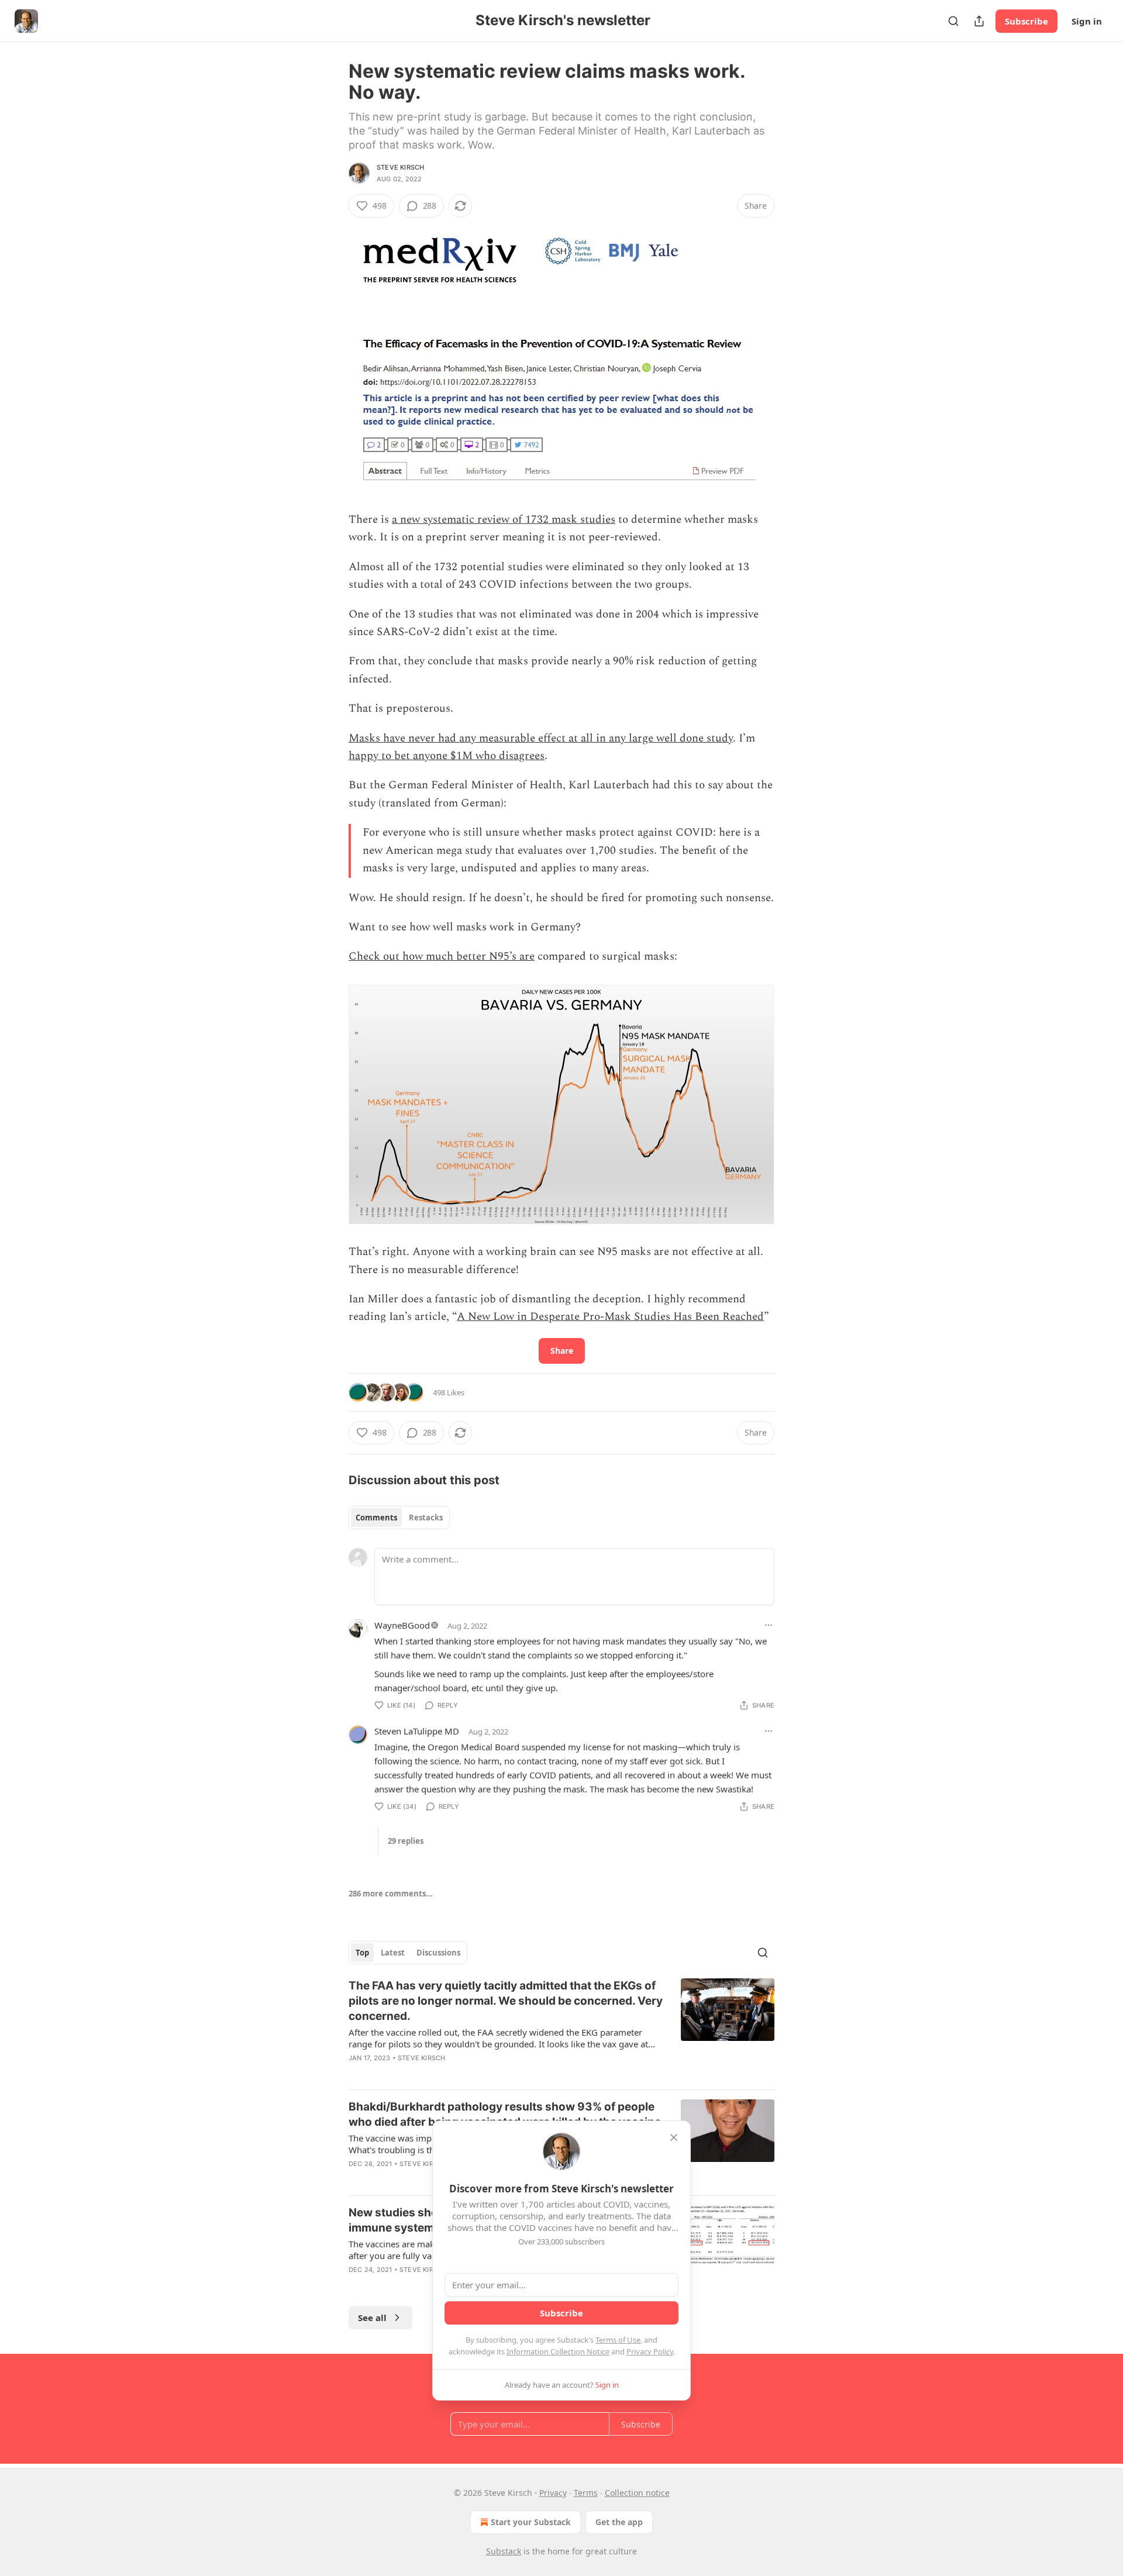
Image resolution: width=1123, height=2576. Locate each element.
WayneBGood (402, 1625)
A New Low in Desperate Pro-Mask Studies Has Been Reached (610, 1317)
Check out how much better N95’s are (442, 956)
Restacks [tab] (426, 1518)
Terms (586, 2493)
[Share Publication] (979, 21)
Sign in (1087, 21)
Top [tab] (362, 1953)
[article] (561, 2029)
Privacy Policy (650, 2351)
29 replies (406, 1841)
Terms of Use (618, 2340)
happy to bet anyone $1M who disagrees (447, 756)
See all (372, 2318)
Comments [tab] (376, 1518)
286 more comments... (391, 1894)
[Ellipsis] (769, 1625)
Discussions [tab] (438, 1953)
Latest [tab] (393, 1953)
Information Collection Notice (558, 2351)
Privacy (553, 2493)
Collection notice (637, 2493)
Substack (504, 2551)
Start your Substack (531, 2522)
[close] (674, 2137)
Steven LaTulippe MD (417, 1731)
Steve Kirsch (400, 167)
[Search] (953, 21)
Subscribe (1026, 21)
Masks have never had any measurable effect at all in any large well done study (541, 738)
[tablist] (399, 1518)
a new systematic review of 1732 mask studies (504, 520)
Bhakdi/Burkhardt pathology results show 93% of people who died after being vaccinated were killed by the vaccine (505, 2114)
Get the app (619, 2522)
